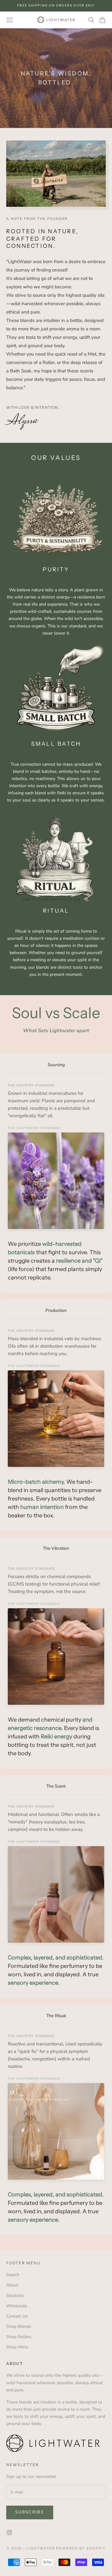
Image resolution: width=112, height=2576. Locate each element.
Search (13, 2275)
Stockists (15, 2296)
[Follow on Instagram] (9, 2532)
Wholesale (17, 2306)
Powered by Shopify (81, 2548)
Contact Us (17, 2316)
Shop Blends (19, 2326)
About (12, 2285)
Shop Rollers (19, 2337)
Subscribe (30, 2512)
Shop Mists (17, 2347)
